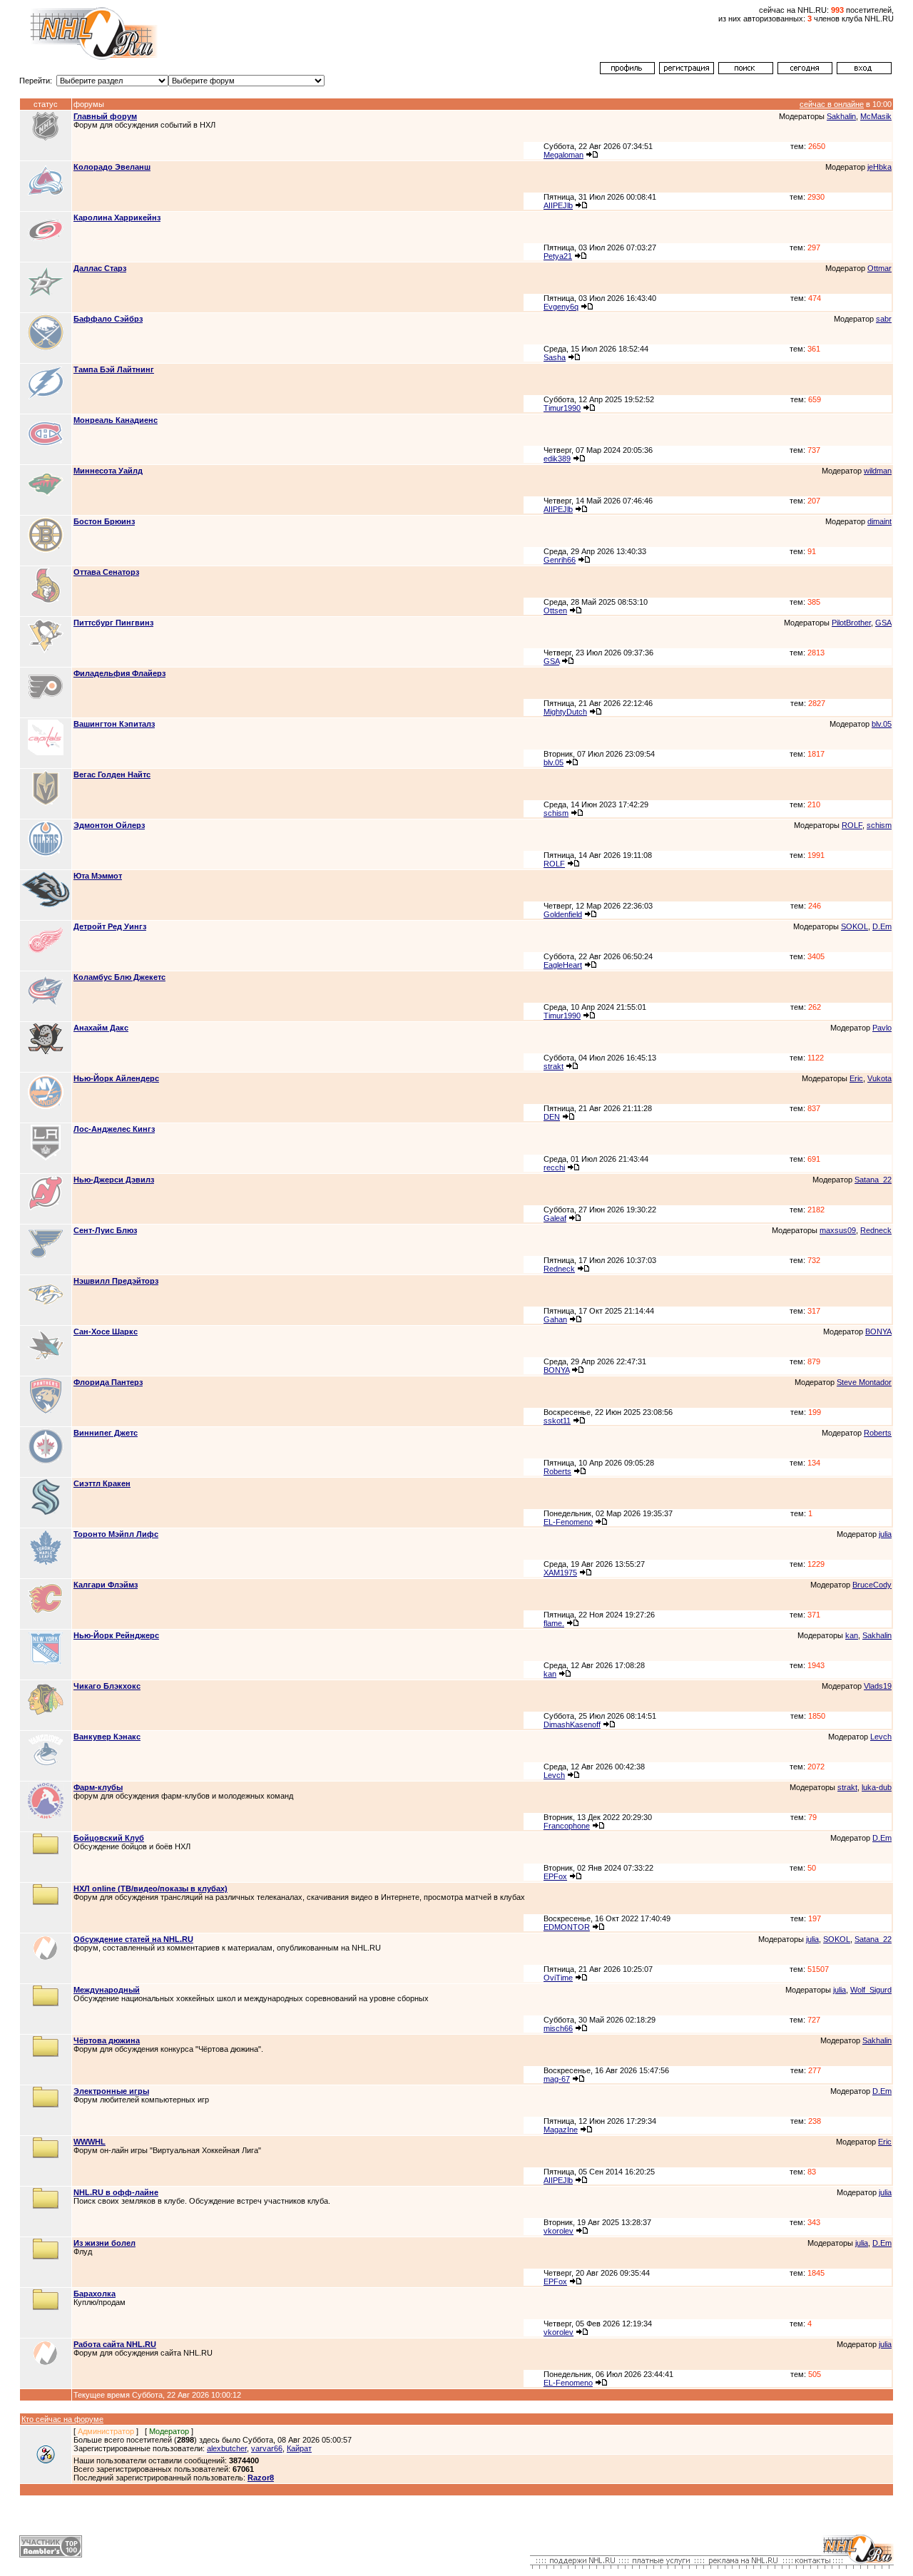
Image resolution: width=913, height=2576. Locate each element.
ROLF (852, 825)
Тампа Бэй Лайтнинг (114, 369)
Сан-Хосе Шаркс (106, 1332)
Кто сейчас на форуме (62, 2419)
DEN (552, 1117)
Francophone (567, 1826)
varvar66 (267, 2448)
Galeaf (555, 1218)
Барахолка (95, 2294)
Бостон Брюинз (104, 521)
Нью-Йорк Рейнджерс (116, 1635)
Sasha (555, 357)
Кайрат (299, 2448)
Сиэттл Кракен (102, 1483)
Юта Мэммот (98, 876)
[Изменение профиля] (627, 71)
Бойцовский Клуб (109, 1838)
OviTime (558, 1978)
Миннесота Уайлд (108, 471)
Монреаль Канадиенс (116, 420)
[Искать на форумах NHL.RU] (746, 71)
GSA (883, 623)
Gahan (555, 1319)
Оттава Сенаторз (106, 572)
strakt (554, 1066)
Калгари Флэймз (106, 1585)
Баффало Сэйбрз (108, 319)
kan (852, 1635)
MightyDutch (565, 712)
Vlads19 (878, 1686)
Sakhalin (841, 116)
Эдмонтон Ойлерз (109, 825)
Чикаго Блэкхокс (107, 1686)
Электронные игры (111, 2091)
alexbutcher (227, 2448)
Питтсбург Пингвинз (113, 623)
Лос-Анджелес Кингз (114, 1129)
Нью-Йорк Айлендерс (116, 1078)
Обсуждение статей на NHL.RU (133, 1939)
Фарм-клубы (98, 1787)
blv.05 (882, 724)
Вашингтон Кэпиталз (114, 724)
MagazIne (561, 2130)
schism (556, 813)
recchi (554, 1167)
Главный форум (105, 116)
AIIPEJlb (558, 205)
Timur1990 (562, 408)
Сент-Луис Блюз (105, 1230)
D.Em (882, 926)
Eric (856, 1078)
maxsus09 (838, 1230)
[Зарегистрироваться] (687, 71)
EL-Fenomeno (568, 1522)
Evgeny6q (561, 307)
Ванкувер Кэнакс (107, 1737)
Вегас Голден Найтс (112, 775)
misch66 (558, 2028)
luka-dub (877, 1787)
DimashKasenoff (572, 1724)
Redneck (876, 1230)
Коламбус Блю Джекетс (119, 977)
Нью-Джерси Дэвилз (114, 1180)
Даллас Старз (100, 268)
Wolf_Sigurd (871, 1990)
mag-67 (557, 2079)
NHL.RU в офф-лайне (116, 2192)
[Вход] (864, 71)
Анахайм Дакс (101, 1028)
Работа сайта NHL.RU (115, 2344)
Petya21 (558, 256)
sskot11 (557, 1421)
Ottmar (879, 268)
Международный (107, 1990)
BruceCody (872, 1585)
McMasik (876, 116)
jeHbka (879, 167)
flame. (554, 1623)
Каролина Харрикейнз (117, 218)
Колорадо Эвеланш (112, 167)
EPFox (555, 1876)
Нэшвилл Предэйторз (116, 1281)
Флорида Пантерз (108, 1382)
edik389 (557, 459)
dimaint (879, 521)
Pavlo (882, 1028)
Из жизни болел (104, 2243)
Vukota (879, 1078)
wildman (878, 471)
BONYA (878, 1332)
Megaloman (563, 155)
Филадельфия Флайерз (119, 673)
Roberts (878, 1433)
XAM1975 (560, 1573)
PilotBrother (851, 623)
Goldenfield (563, 914)
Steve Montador (864, 1382)
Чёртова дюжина (107, 2040)
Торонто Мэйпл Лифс (116, 1534)
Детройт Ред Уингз (110, 926)
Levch (881, 1737)
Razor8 (261, 2478)
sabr (884, 319)
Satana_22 (873, 1180)
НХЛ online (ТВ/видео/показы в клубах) (151, 1888)
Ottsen (555, 610)
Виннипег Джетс (106, 1433)
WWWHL (90, 2142)
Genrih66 (560, 560)
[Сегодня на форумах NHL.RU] (805, 71)
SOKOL (855, 926)
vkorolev (558, 2231)
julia (885, 1534)
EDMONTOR (567, 1927)
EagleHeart (563, 965)
